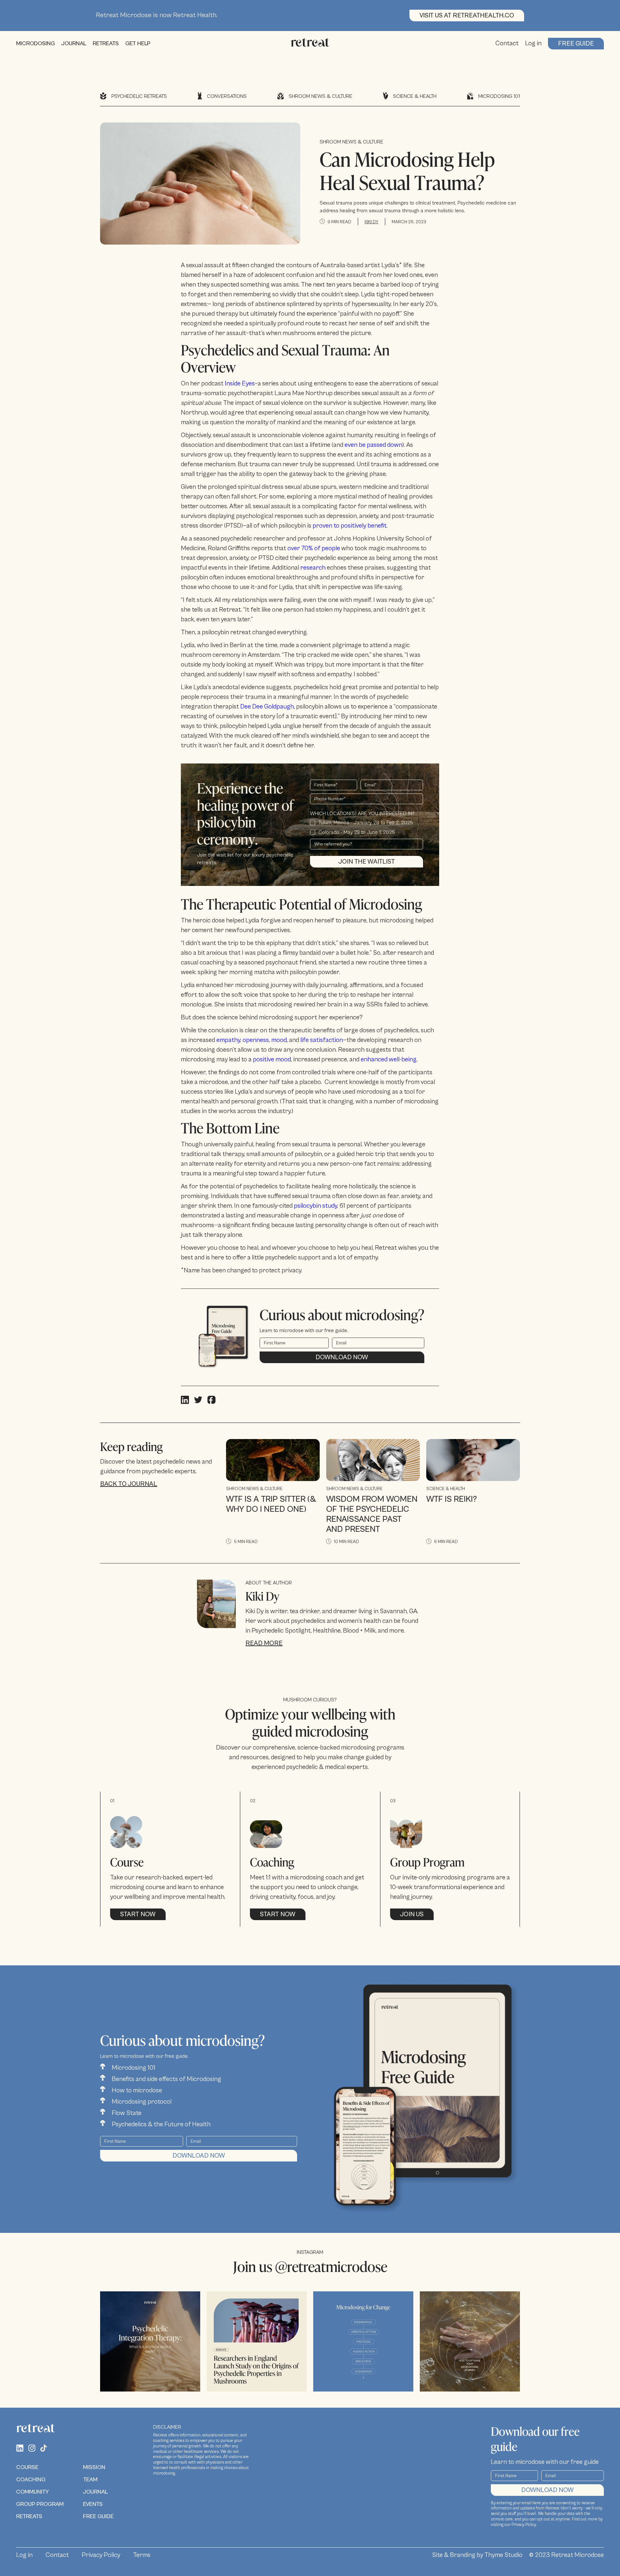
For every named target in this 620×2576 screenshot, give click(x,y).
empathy (228, 1040)
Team (90, 2480)
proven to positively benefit (350, 526)
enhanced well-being (389, 1060)
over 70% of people (314, 548)
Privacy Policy (101, 2555)
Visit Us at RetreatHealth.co (467, 16)
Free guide (98, 2516)
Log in (533, 43)
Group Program (40, 2504)
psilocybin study (315, 1206)
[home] (310, 44)
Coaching (31, 2480)
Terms (142, 2555)
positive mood (272, 1060)
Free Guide (576, 44)
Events (93, 2504)
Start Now (138, 1914)
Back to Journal (129, 1484)
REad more (264, 1643)
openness (256, 1040)
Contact (507, 43)
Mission (94, 2467)
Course (27, 2467)
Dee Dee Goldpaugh (267, 707)
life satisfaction (321, 1040)
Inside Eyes (240, 384)
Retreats (29, 2516)
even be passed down (373, 445)
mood (279, 1040)
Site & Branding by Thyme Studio (477, 2555)
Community (32, 2492)
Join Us (412, 1914)
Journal (95, 2492)
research (313, 568)
